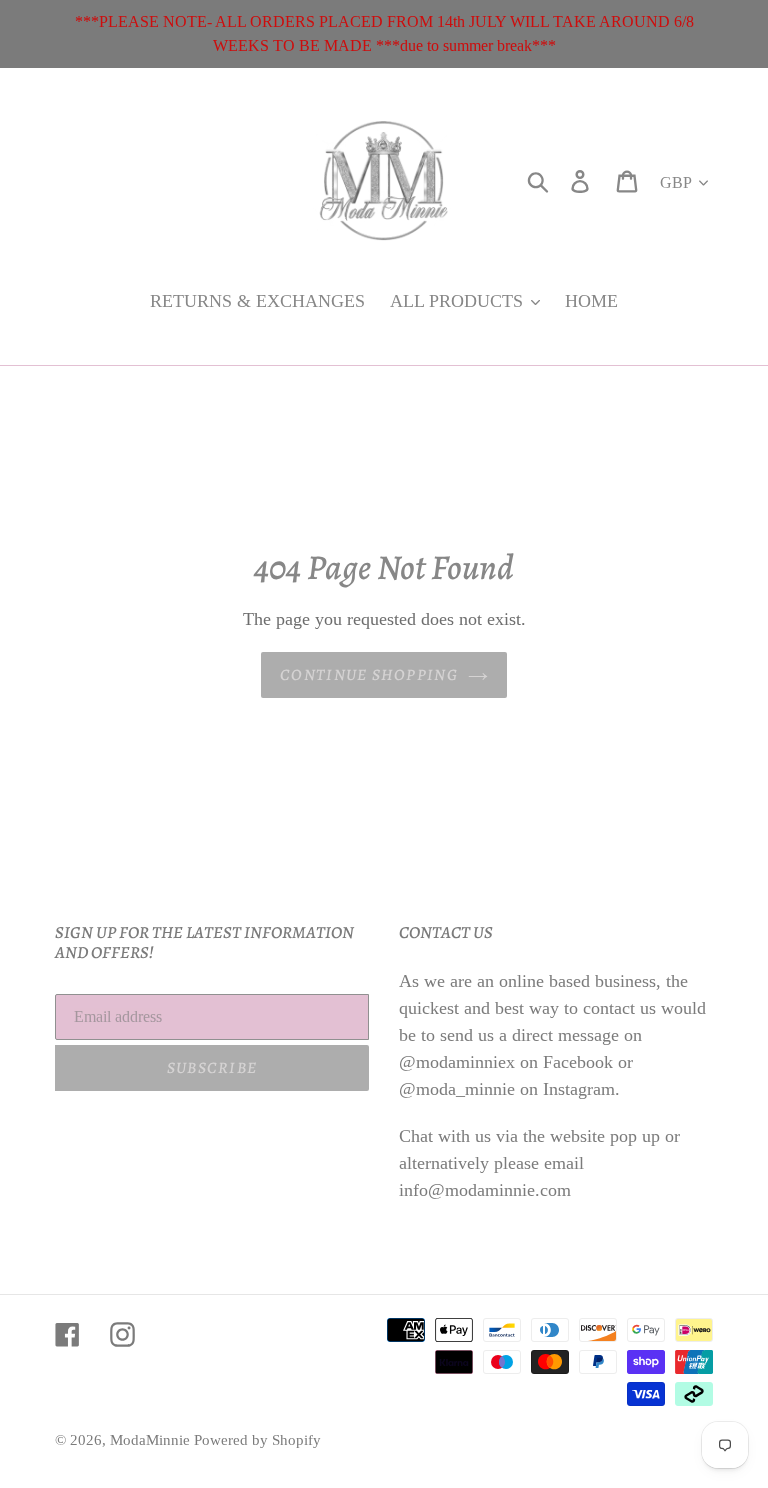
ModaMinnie (152, 1440)
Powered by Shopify (257, 1440)
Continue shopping (369, 675)
